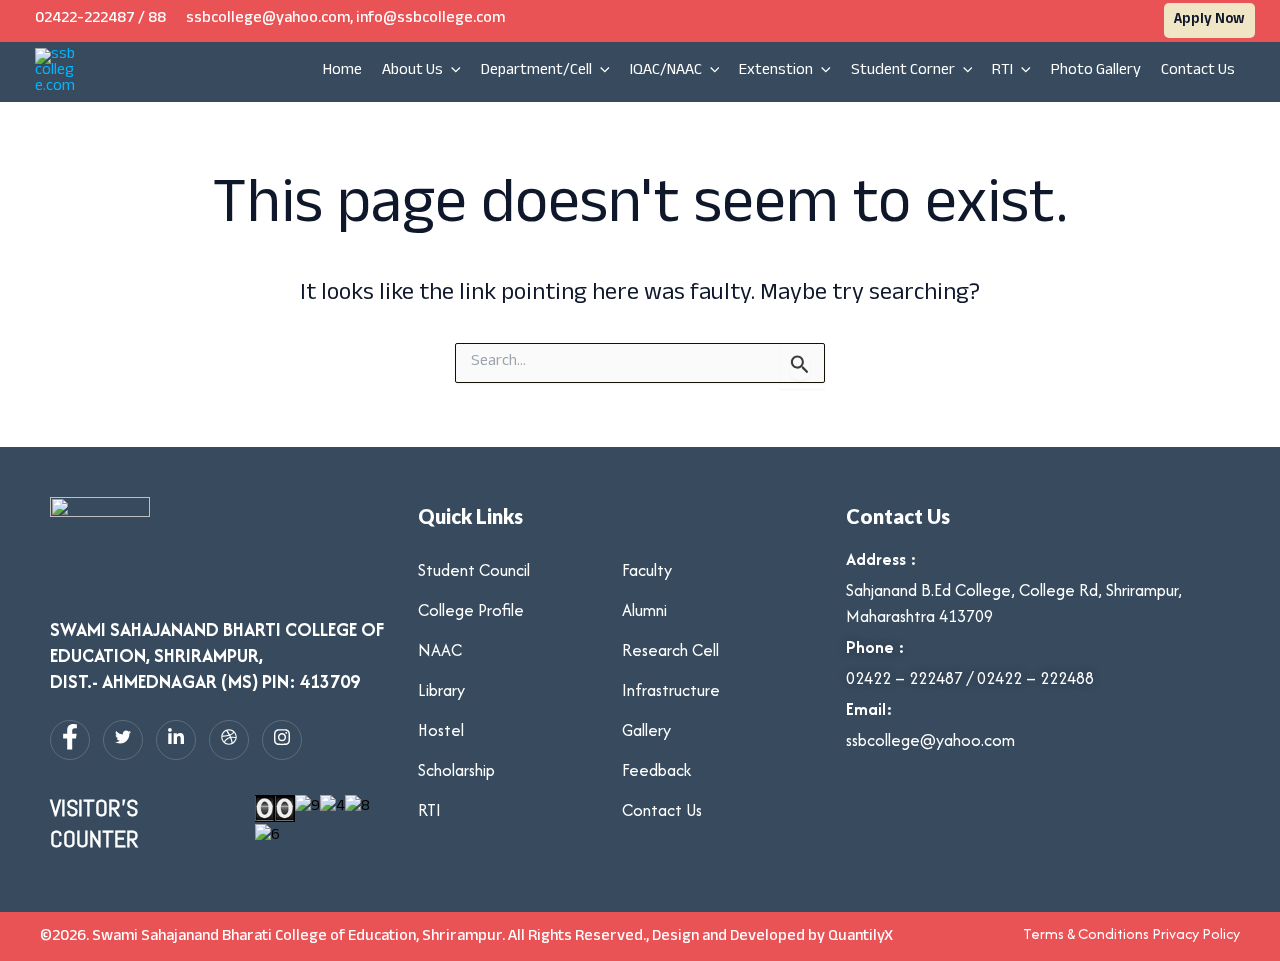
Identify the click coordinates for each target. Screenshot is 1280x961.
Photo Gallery (1096, 71)
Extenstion (776, 71)
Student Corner (903, 71)
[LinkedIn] (176, 740)
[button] (1209, 20)
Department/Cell (536, 71)
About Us (412, 71)
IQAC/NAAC (666, 71)
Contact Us (1198, 71)
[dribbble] (229, 740)
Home (342, 71)
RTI (1002, 71)
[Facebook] (70, 740)
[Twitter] (123, 740)
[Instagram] (282, 740)
